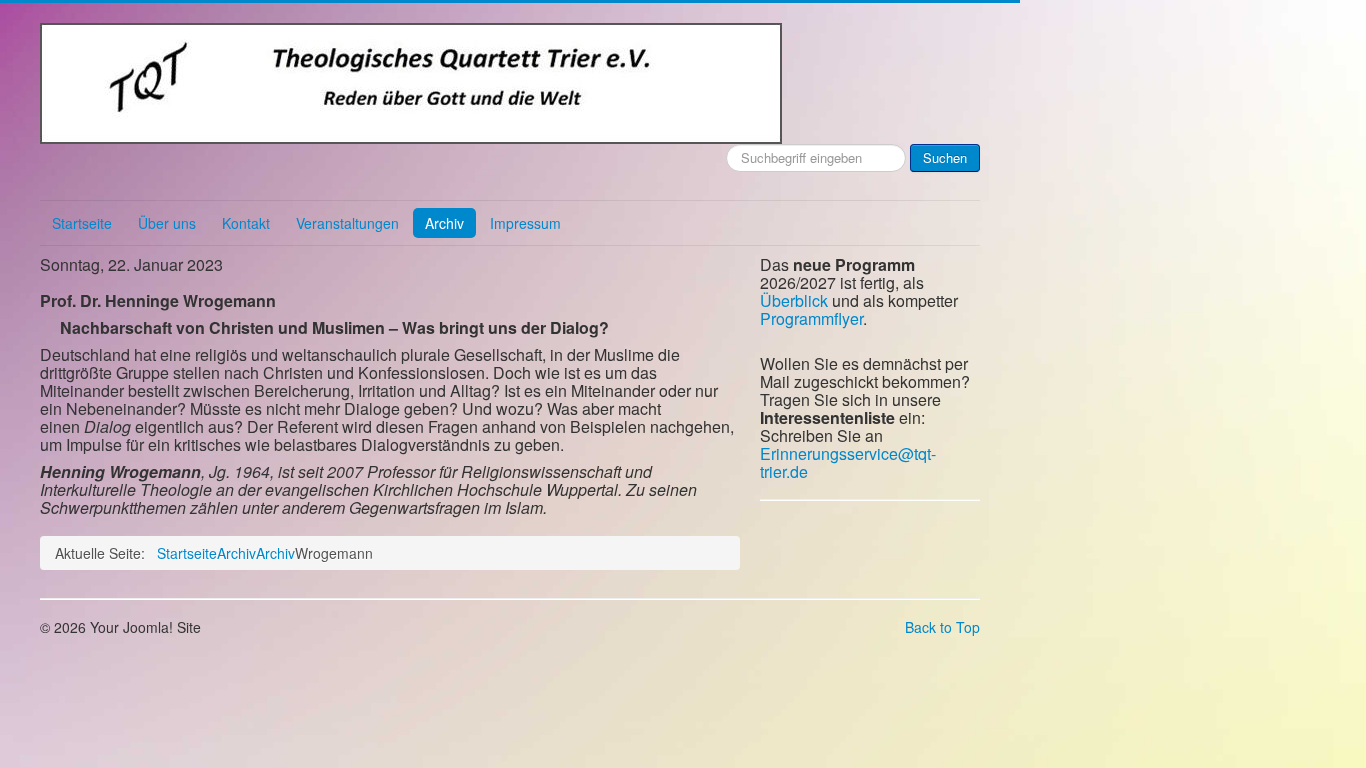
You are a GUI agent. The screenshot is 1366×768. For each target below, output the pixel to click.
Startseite (82, 223)
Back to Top (942, 627)
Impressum (525, 223)
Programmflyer (811, 318)
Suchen (945, 157)
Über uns (167, 223)
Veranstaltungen (347, 223)
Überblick (794, 300)
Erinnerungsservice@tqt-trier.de (848, 462)
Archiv (444, 223)
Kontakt (246, 223)
